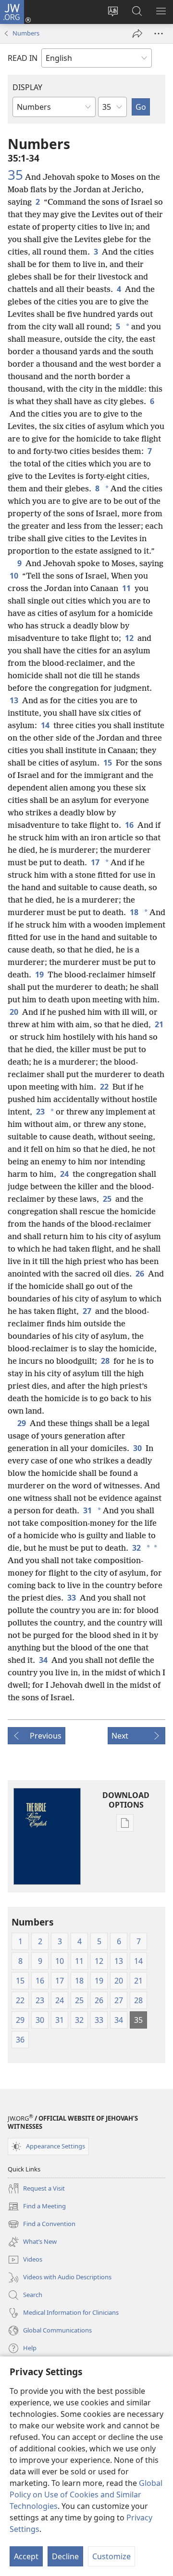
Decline (65, 2556)
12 (129, 638)
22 (104, 1087)
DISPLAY (27, 87)
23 (40, 1112)
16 (129, 825)
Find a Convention (42, 2225)
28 (105, 1361)
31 (87, 1510)
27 (87, 1311)
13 (14, 700)
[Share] (137, 34)
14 (45, 725)
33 (72, 1598)
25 (107, 1199)
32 (136, 1548)
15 (108, 763)
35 (15, 174)
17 (95, 862)
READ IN (23, 58)
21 (159, 1024)
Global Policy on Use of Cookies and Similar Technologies (86, 2495)
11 (126, 588)
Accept (26, 2556)
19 (39, 975)
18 (134, 912)
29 (22, 1423)
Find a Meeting (37, 2207)
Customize (111, 2556)
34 (43, 1660)
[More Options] (159, 34)
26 (140, 1274)
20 (14, 1012)
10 (14, 576)
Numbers (26, 33)
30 (137, 1448)
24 (64, 1174)
